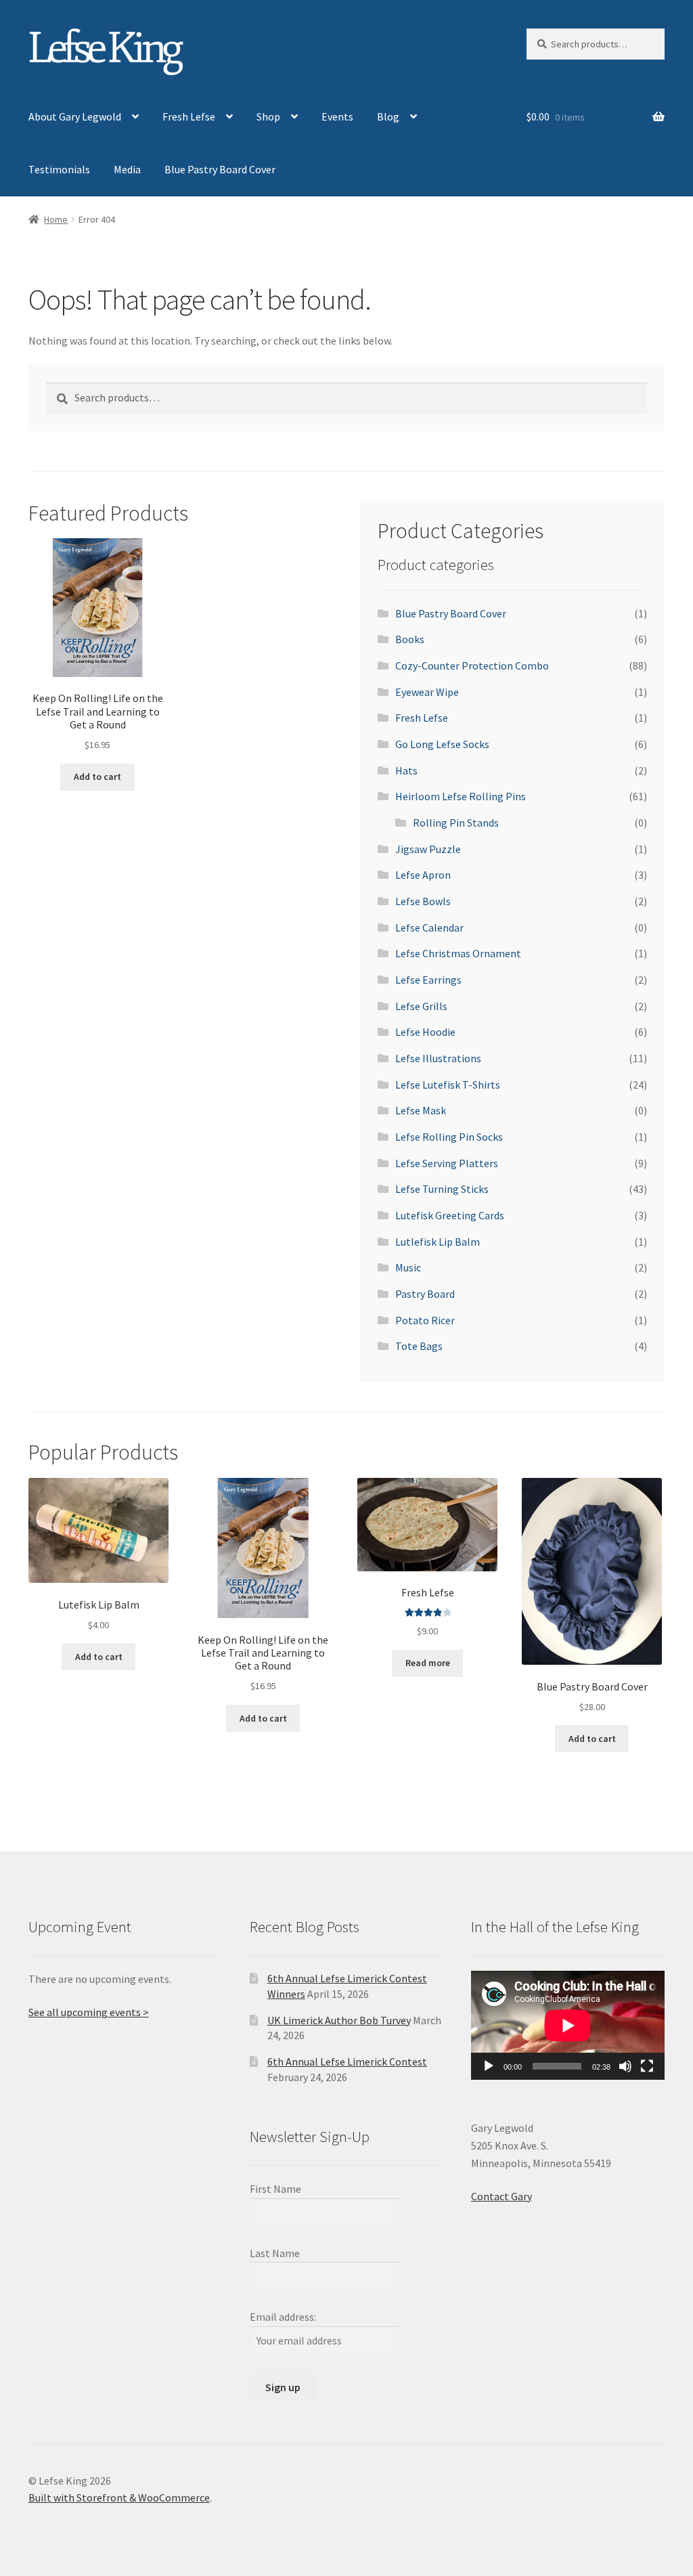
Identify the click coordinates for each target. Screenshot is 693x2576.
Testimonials (59, 169)
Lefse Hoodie (425, 1032)
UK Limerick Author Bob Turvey (339, 2020)
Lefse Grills (421, 1006)
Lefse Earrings (428, 980)
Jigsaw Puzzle (428, 849)
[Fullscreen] (647, 2066)
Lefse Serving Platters (447, 1163)
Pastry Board (425, 1294)
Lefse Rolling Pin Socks (449, 1137)
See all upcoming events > (89, 2012)
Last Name (275, 2253)
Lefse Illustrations (438, 1058)
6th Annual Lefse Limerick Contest (347, 2061)
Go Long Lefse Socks (442, 744)
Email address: (283, 2317)
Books (410, 639)
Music (408, 1267)
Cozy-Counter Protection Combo (472, 665)
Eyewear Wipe (427, 692)
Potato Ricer (425, 1320)
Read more (428, 1663)
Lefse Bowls (423, 901)
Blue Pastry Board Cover (220, 169)
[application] (568, 2025)
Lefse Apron (423, 875)
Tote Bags (419, 1346)
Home (56, 219)
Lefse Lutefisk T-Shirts (448, 1085)
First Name (275, 2189)
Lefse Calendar (429, 927)
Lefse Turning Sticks (442, 1189)
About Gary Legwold (75, 116)
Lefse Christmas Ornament (458, 953)
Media (127, 169)
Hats (406, 770)
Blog (388, 116)
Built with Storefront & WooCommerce (119, 2497)
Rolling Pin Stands (456, 823)
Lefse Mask (421, 1110)
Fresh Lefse (189, 116)
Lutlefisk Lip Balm (438, 1242)
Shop (268, 116)
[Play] (489, 2066)
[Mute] (625, 2066)
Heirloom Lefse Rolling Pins (461, 796)
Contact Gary (501, 2196)
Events (337, 116)
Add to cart (97, 777)
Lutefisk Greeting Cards (450, 1215)
